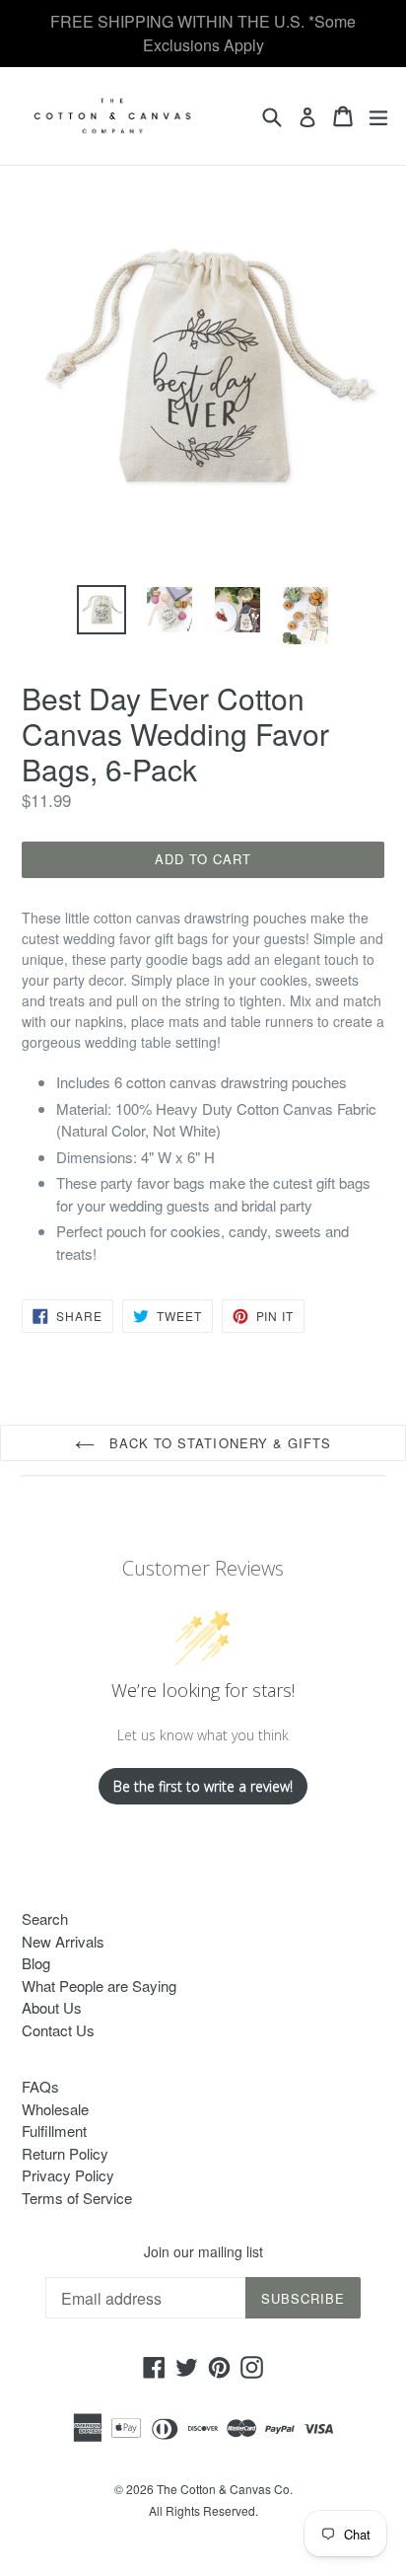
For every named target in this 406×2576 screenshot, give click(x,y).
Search (45, 1918)
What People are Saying (99, 1986)
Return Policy (65, 2153)
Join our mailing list (203, 2252)
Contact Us (58, 2030)
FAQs (40, 2086)
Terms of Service (77, 2198)
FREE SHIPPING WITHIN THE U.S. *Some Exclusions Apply (203, 33)
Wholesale (55, 2109)
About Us (52, 2007)
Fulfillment (54, 2131)
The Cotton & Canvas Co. (225, 2489)
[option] (101, 610)
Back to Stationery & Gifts (218, 1443)
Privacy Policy (68, 2175)
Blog (36, 1963)
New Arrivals (63, 1941)
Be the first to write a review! (203, 1786)
